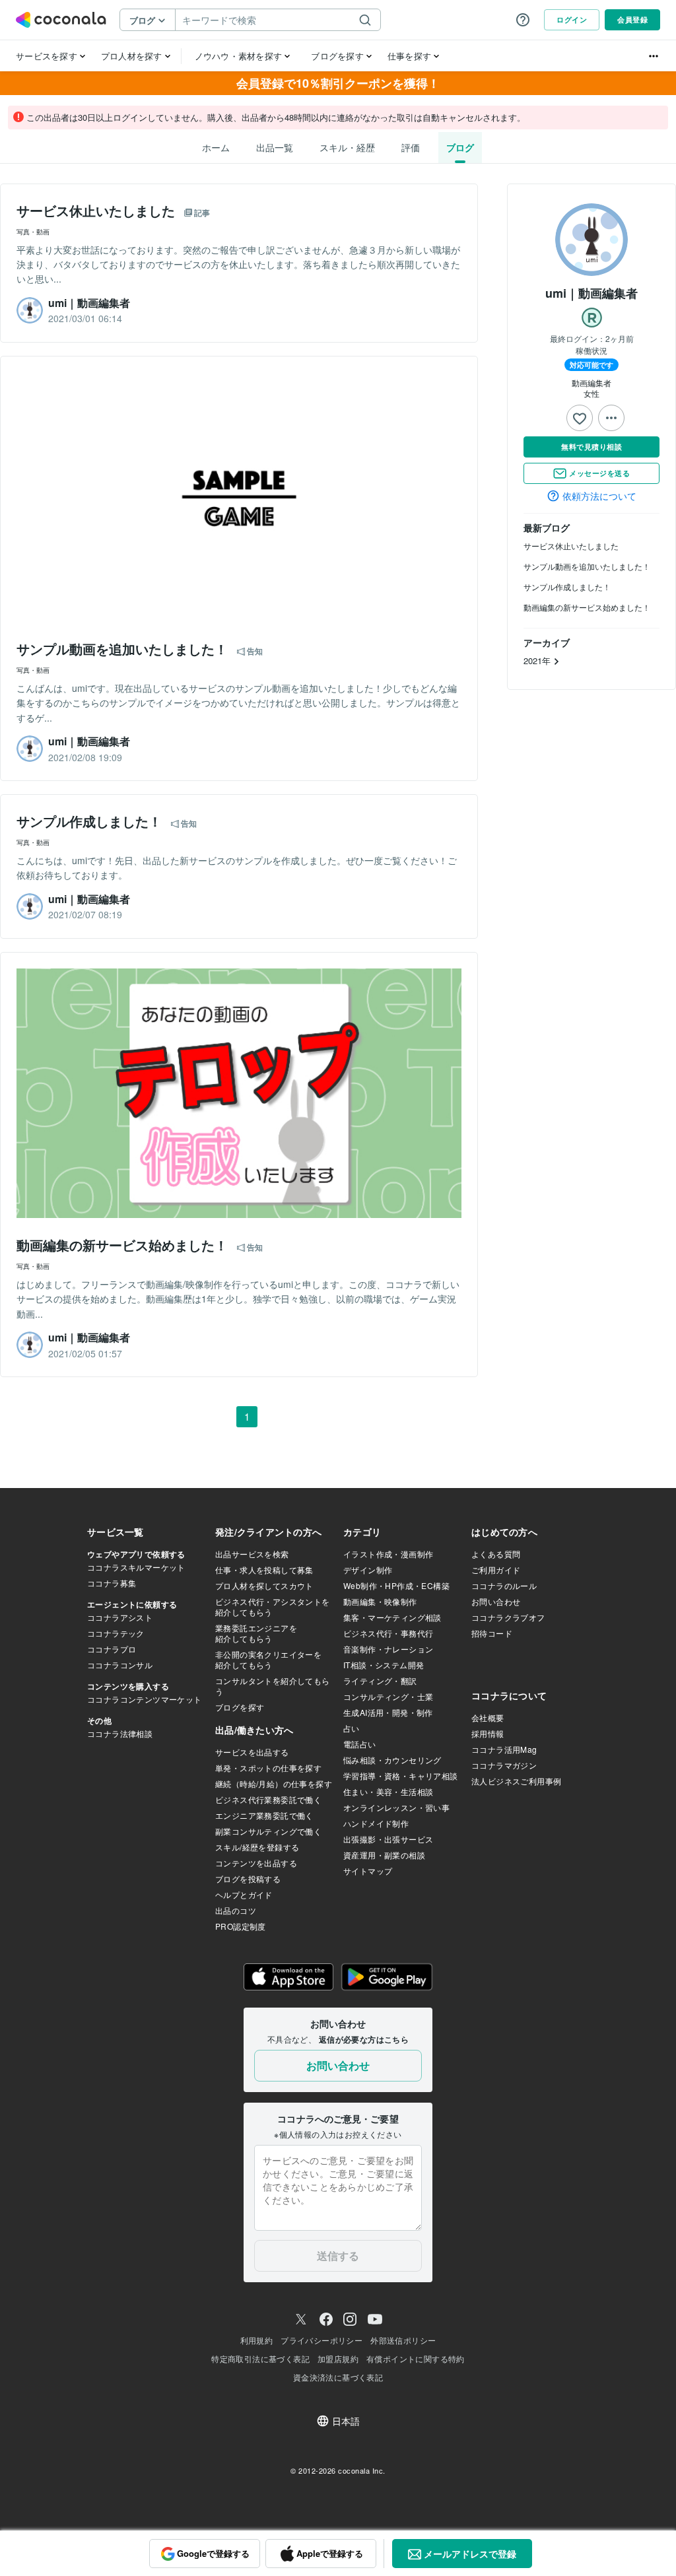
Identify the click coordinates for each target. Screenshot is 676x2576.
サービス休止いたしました (571, 546)
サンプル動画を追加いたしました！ (587, 566)
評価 (411, 147)
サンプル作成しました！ (567, 587)
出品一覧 (275, 147)
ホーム (216, 147)
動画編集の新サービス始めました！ (587, 607)
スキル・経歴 (347, 147)
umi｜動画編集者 (591, 293)
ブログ (460, 147)
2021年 (538, 661)
